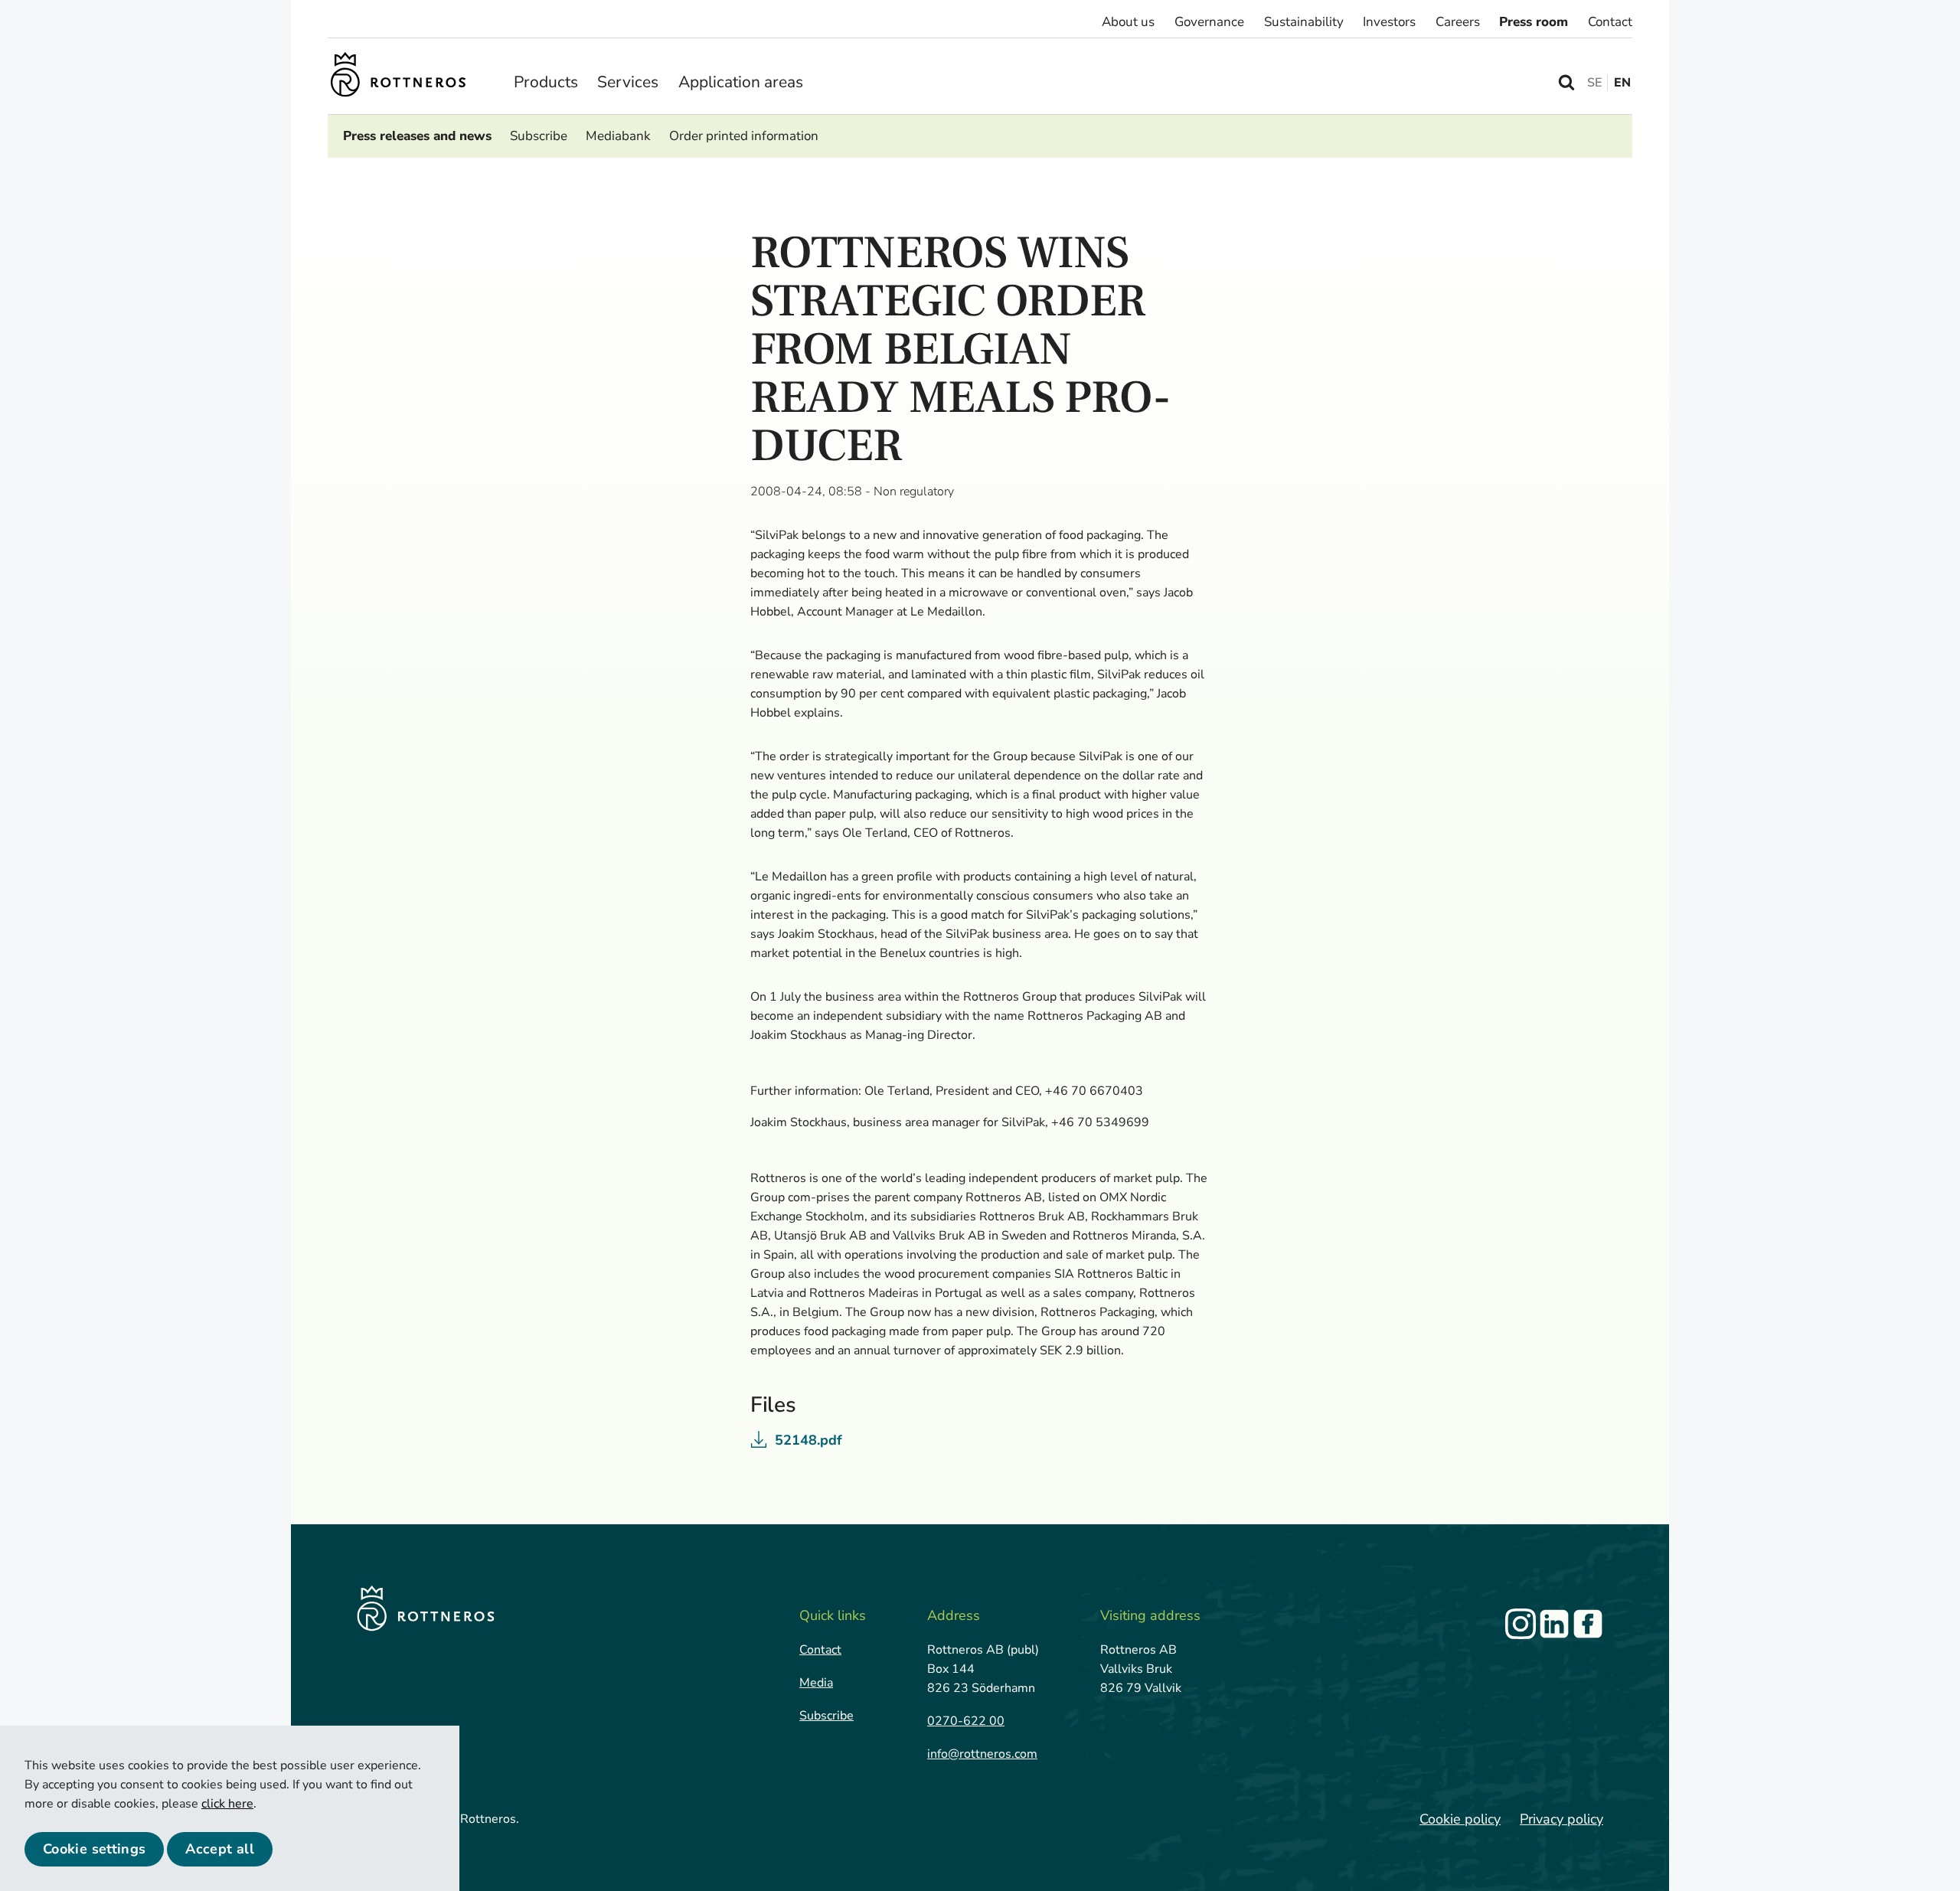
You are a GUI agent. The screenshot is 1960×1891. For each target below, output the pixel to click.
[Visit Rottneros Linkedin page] (1554, 1624)
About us (1128, 22)
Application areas (741, 82)
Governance (1209, 22)
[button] (94, 1849)
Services (628, 82)
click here (227, 1804)
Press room (1534, 22)
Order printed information (744, 136)
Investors (1389, 22)
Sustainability (1304, 22)
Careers (1458, 22)
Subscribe (539, 136)
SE (1594, 83)
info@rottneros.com (982, 1754)
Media (816, 1683)
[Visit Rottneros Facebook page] (1588, 1624)
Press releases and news (417, 136)
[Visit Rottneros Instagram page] (1521, 1624)
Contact (1610, 22)
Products (546, 82)
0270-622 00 (966, 1721)
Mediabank (618, 136)
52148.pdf (808, 1440)
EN (1622, 83)
